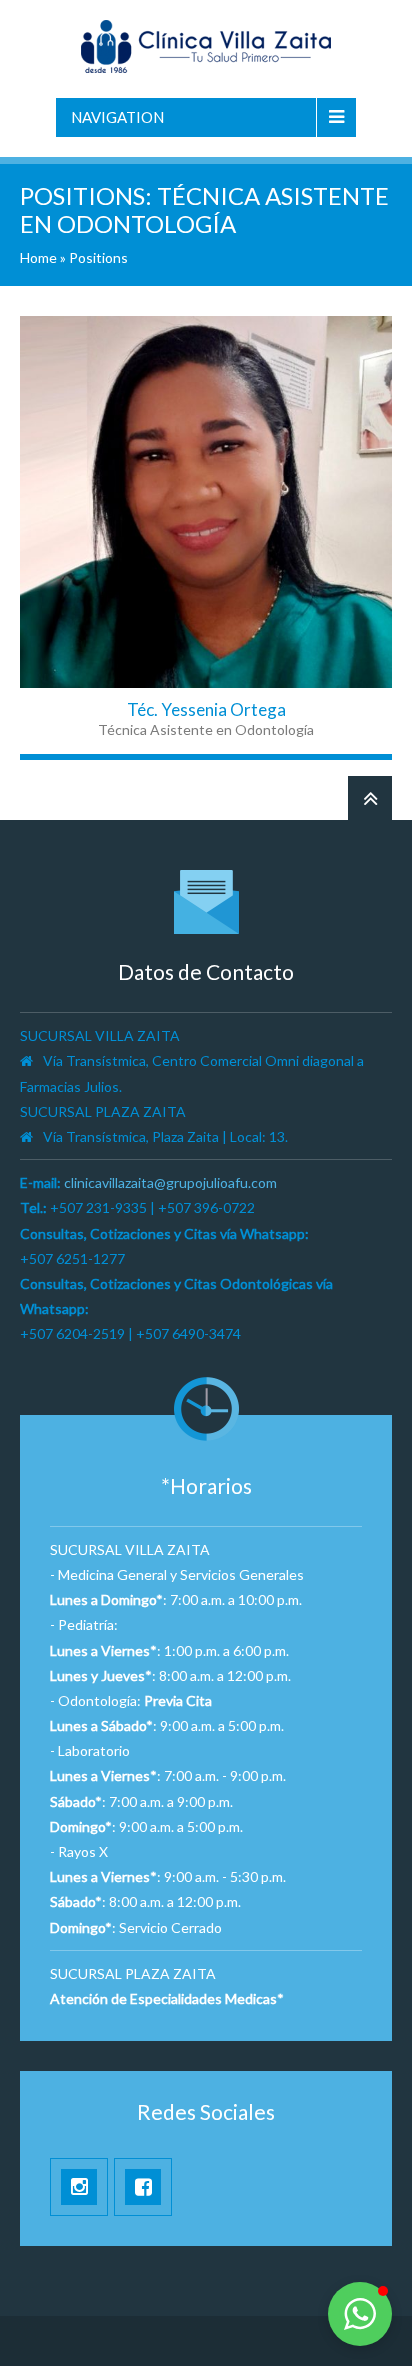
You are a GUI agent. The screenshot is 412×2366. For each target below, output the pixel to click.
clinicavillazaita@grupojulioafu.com (170, 1182)
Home (38, 257)
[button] (360, 2314)
